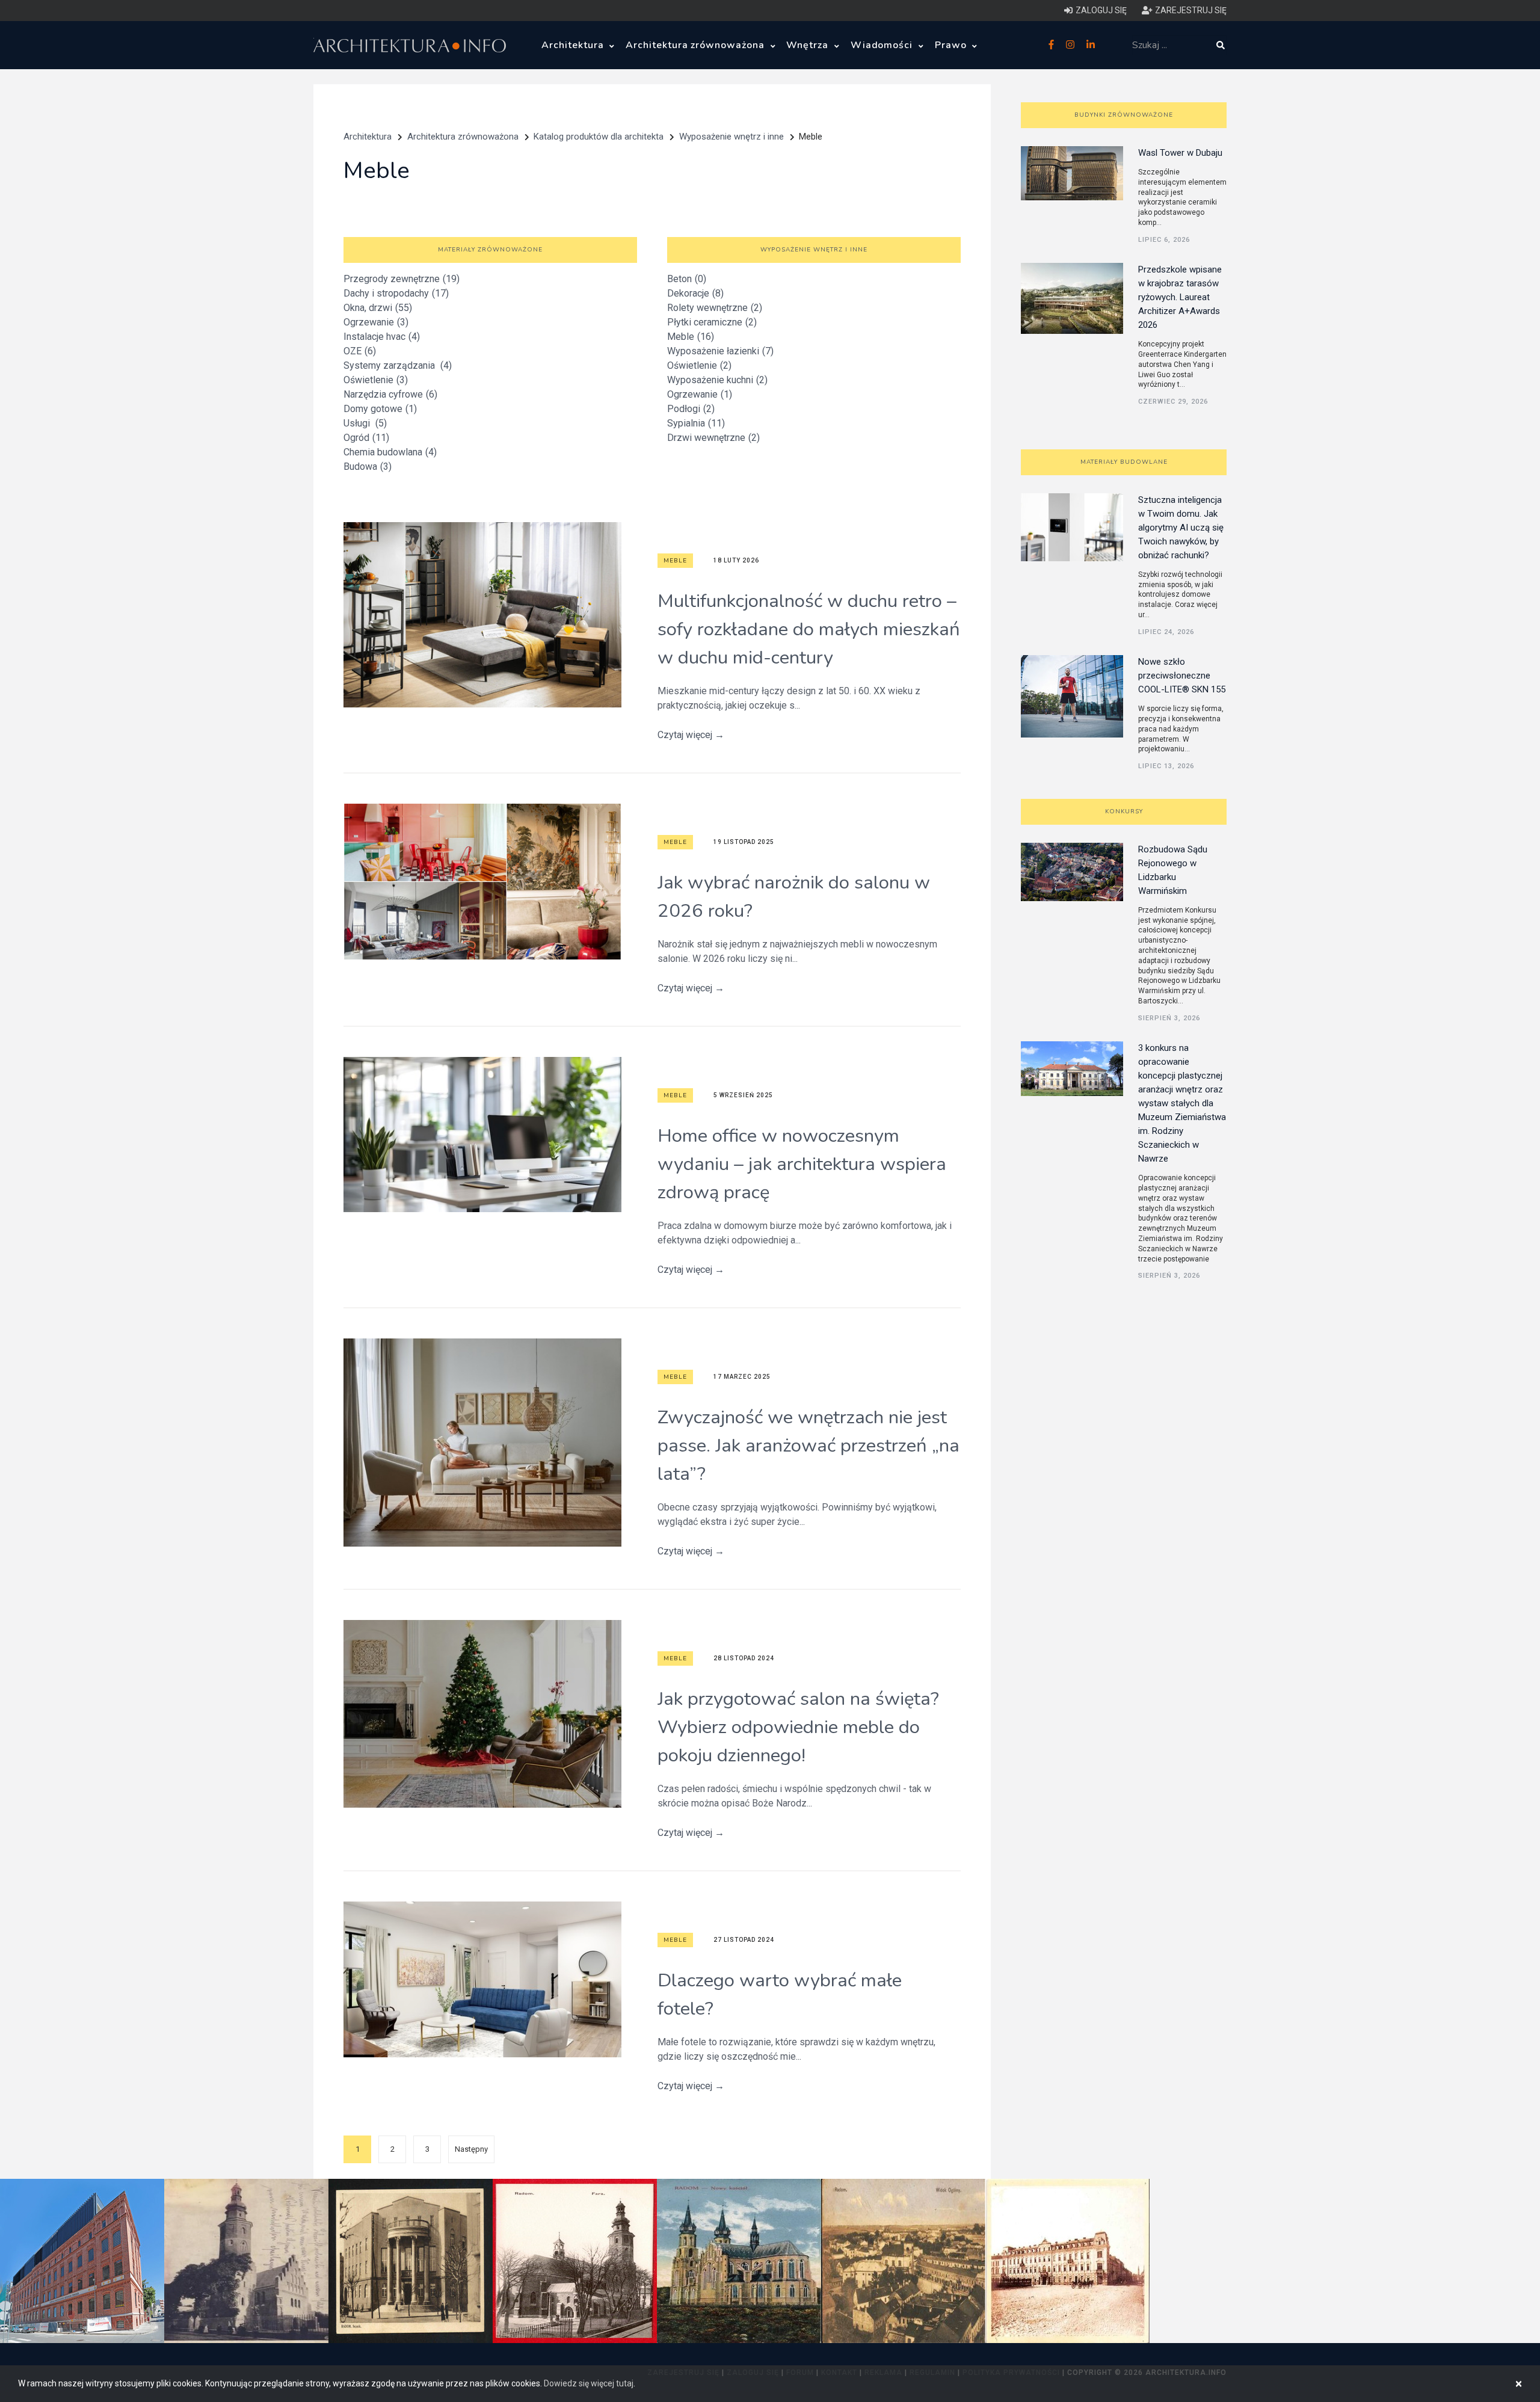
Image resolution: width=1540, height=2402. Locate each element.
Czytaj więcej (691, 735)
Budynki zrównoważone (1124, 115)
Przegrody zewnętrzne (402, 279)
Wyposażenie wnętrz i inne (731, 137)
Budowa (368, 467)
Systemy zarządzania (398, 365)
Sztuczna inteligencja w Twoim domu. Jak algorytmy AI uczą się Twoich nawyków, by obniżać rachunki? (1181, 528)
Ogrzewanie (376, 322)
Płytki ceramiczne (712, 322)
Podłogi (691, 409)
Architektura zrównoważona (697, 45)
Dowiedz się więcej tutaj (589, 2383)
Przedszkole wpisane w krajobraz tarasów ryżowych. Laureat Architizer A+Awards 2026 (1180, 297)
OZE (360, 351)
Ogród (366, 438)
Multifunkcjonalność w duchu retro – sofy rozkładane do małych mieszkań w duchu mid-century (809, 629)
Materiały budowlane (1124, 462)
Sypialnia (696, 423)
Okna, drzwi (378, 308)
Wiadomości (883, 45)
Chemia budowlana (390, 452)
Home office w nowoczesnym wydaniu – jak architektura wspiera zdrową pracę (802, 1164)
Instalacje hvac (382, 337)
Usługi (365, 423)
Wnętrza (809, 45)
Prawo (952, 45)
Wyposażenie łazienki (720, 351)
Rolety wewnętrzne (715, 308)
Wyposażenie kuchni (717, 380)
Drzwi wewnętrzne (713, 438)
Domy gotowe (380, 409)
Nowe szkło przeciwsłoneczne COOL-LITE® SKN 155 (1182, 676)
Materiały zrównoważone (490, 250)
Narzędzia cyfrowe (390, 394)
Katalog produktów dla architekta (599, 137)
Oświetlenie (376, 380)
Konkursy (1124, 811)
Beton (687, 279)
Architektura (574, 45)
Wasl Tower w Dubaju (1180, 153)
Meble (691, 337)
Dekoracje (695, 293)
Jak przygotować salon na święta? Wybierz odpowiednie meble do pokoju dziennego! (798, 1727)
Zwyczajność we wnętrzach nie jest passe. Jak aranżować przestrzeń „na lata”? (808, 1446)
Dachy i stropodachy (396, 293)
